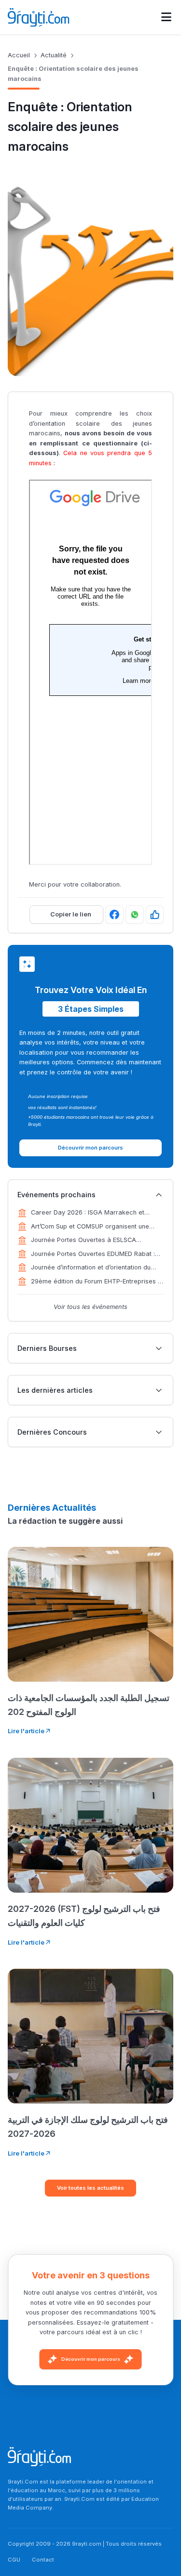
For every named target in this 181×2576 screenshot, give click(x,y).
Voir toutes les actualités (90, 2188)
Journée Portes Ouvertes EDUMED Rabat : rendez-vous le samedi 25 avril (93, 1255)
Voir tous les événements (90, 1307)
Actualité (54, 55)
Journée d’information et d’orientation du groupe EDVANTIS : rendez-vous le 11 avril (93, 1268)
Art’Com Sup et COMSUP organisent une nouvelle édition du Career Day (90, 1227)
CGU (14, 2560)
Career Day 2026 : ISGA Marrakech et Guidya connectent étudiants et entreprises (95, 1213)
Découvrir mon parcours (91, 2359)
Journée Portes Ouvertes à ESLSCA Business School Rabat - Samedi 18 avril (90, 1241)
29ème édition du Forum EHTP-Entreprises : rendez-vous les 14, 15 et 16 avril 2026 (95, 1282)
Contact (43, 2560)
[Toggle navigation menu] (166, 17)
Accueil (19, 55)
